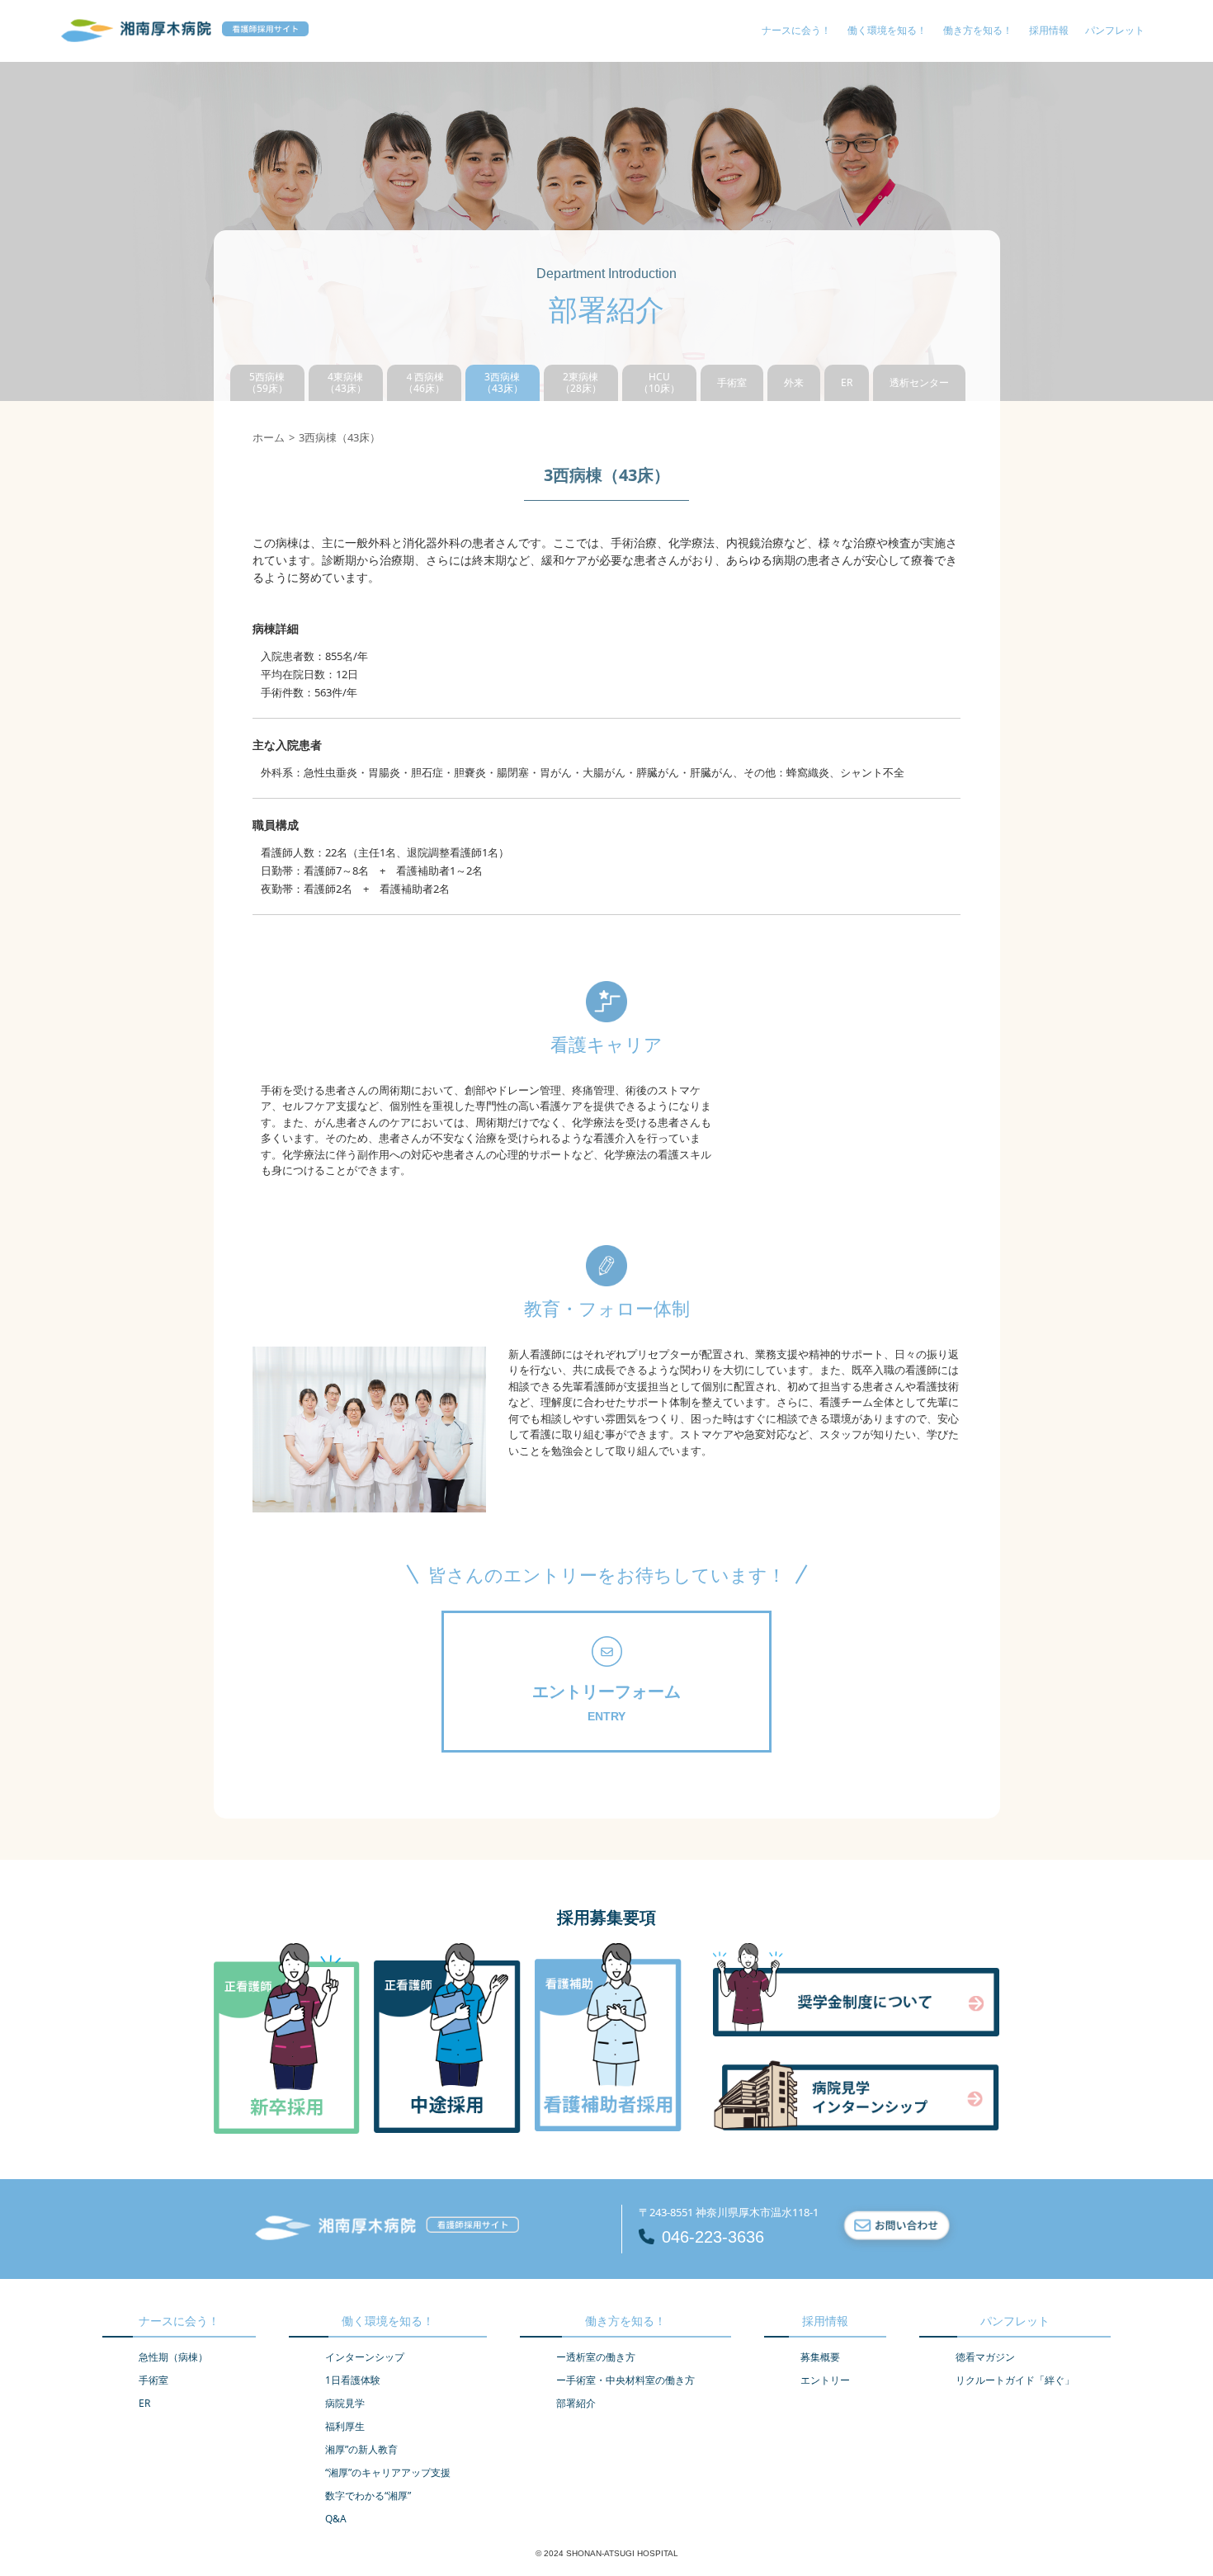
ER (847, 382)
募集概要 (820, 2357)
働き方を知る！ (978, 30)
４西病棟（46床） (424, 382)
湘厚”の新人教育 (361, 2449)
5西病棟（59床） (267, 382)
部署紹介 (576, 2403)
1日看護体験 (353, 2380)
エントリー (825, 2380)
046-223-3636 (713, 2237)
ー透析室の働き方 (596, 2357)
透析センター (919, 382)
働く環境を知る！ (887, 30)
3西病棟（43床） (503, 382)
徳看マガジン (985, 2357)
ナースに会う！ (796, 30)
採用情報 (1049, 30)
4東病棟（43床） (346, 382)
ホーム (269, 437)
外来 (794, 382)
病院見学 (345, 2403)
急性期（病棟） (173, 2357)
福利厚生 (345, 2426)
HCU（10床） (659, 382)
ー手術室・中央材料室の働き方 (625, 2380)
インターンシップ (365, 2357)
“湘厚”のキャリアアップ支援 (388, 2472)
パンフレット (1115, 30)
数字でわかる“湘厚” (368, 2496)
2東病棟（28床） (581, 382)
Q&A (336, 2519)
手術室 (732, 382)
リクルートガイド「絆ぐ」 (1015, 2380)
